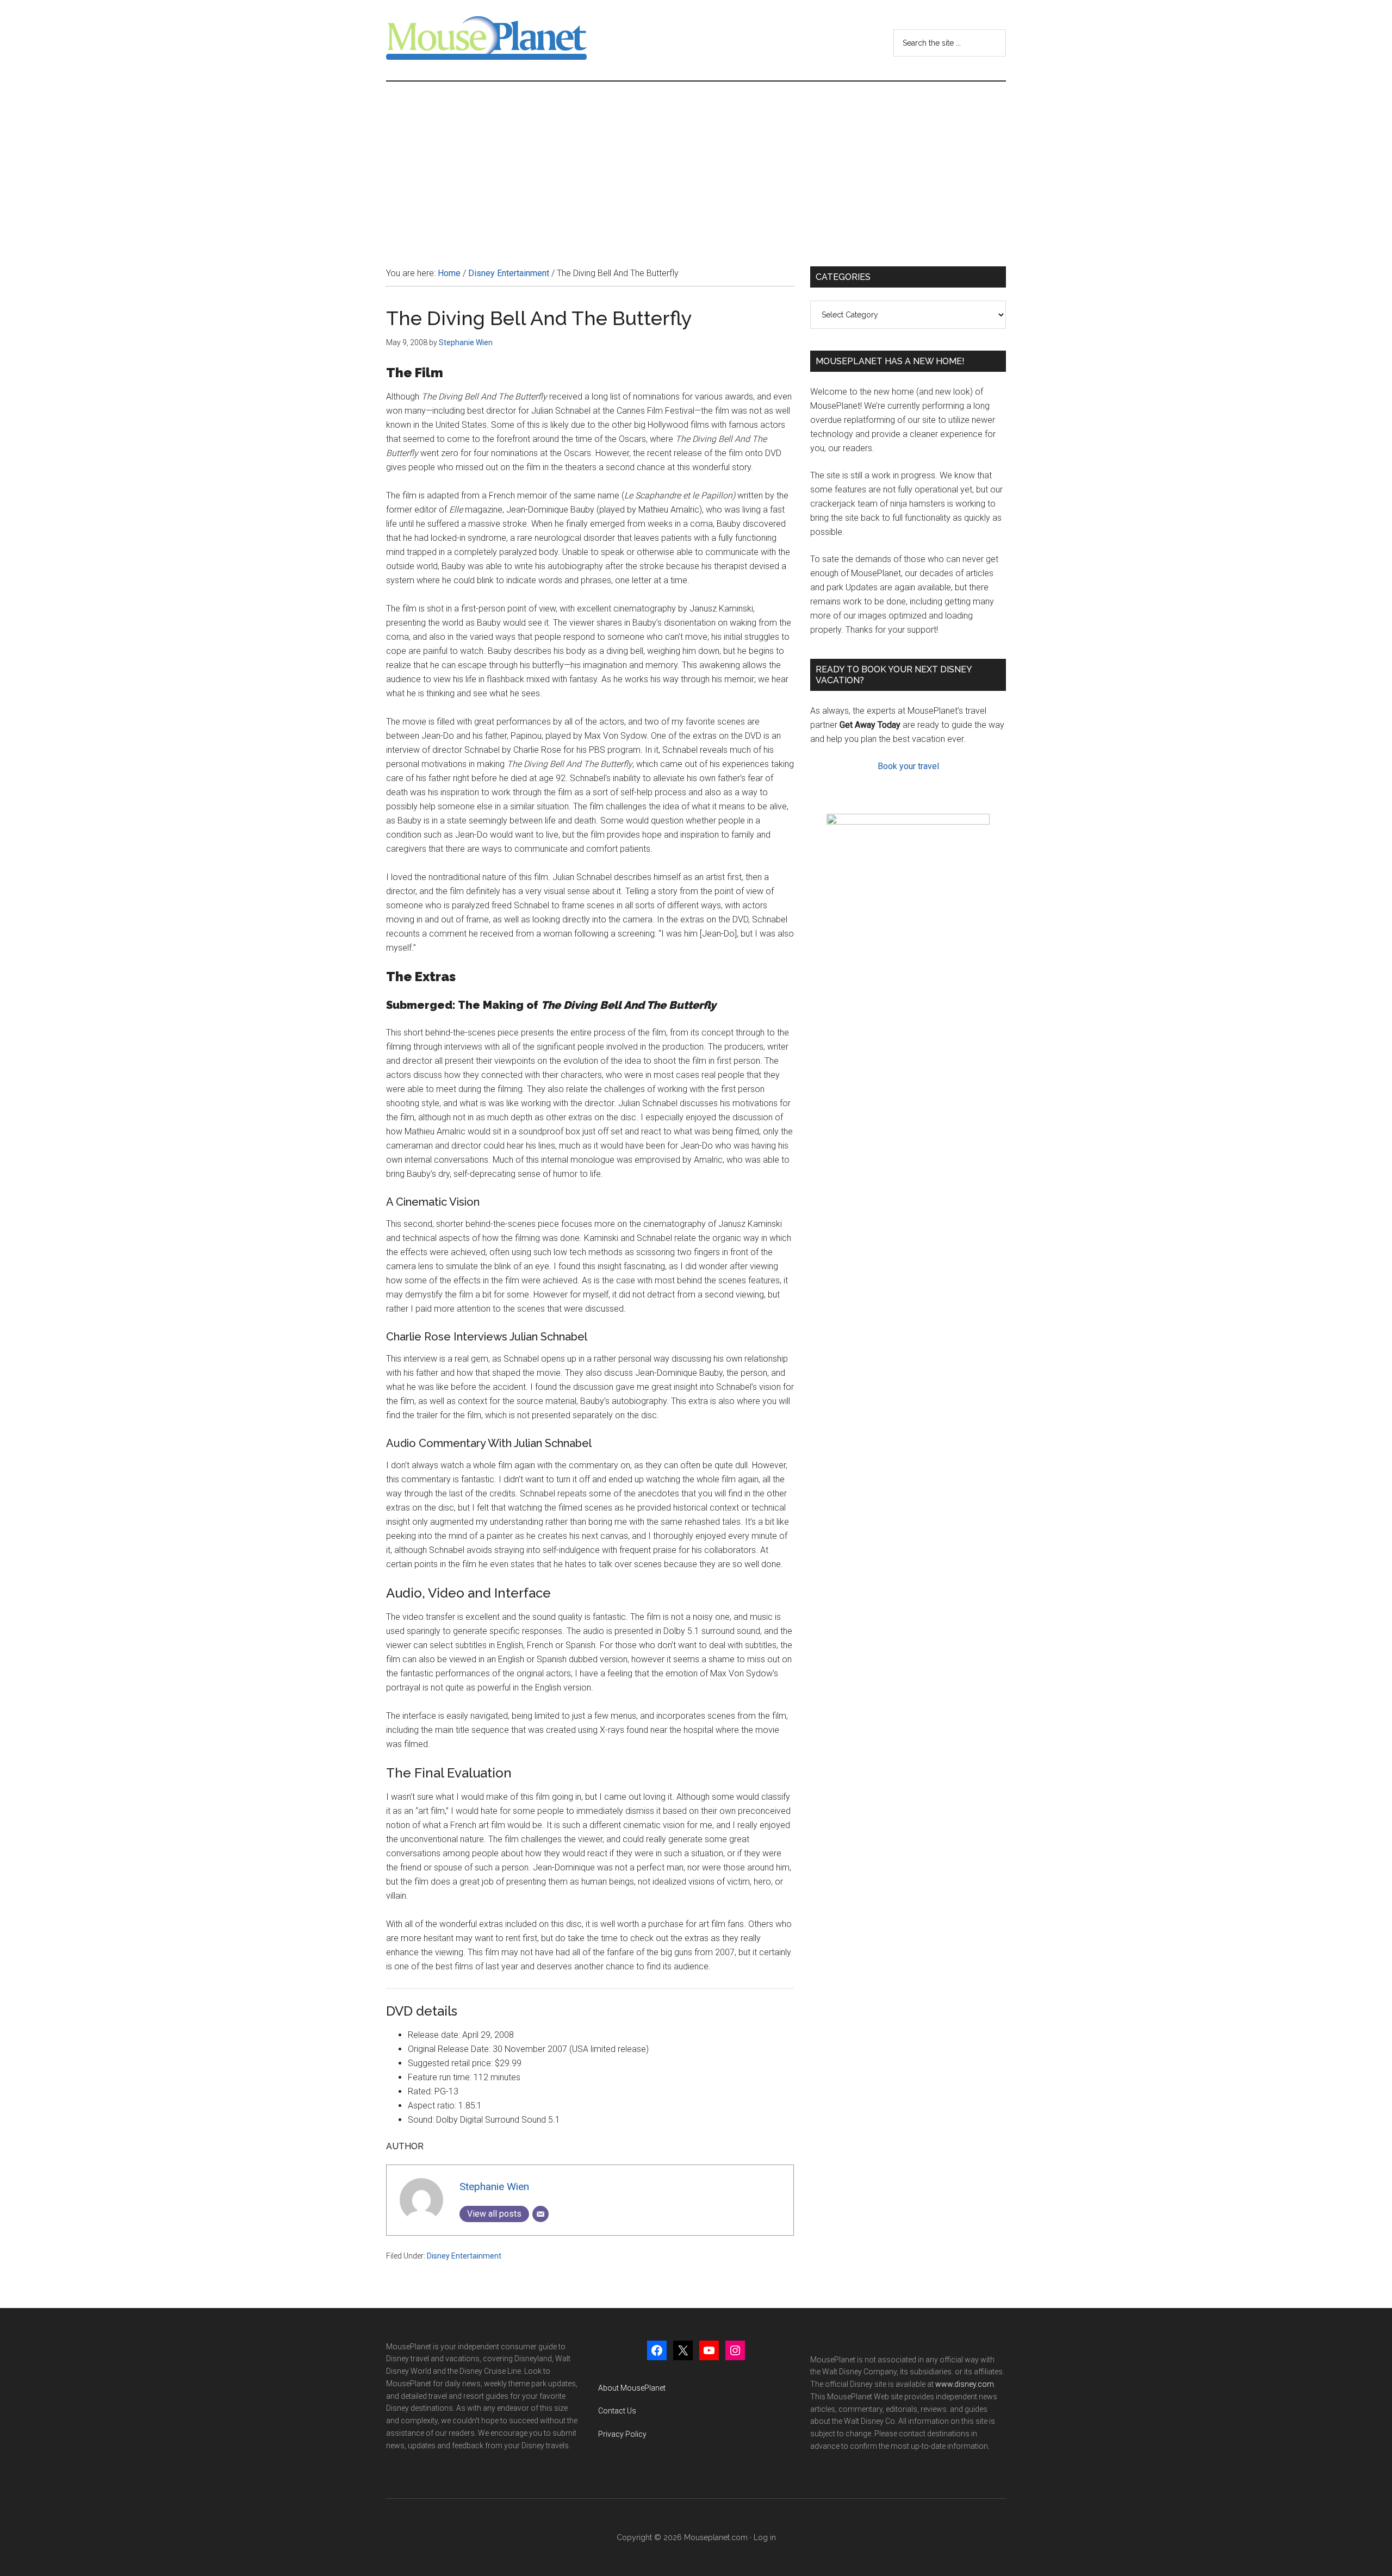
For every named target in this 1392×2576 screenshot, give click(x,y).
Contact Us (617, 2411)
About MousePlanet (632, 2388)
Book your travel (908, 766)
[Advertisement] (696, 163)
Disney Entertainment (464, 2256)
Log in (765, 2537)
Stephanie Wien (494, 2187)
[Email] (540, 2214)
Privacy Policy (622, 2434)
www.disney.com (965, 2384)
